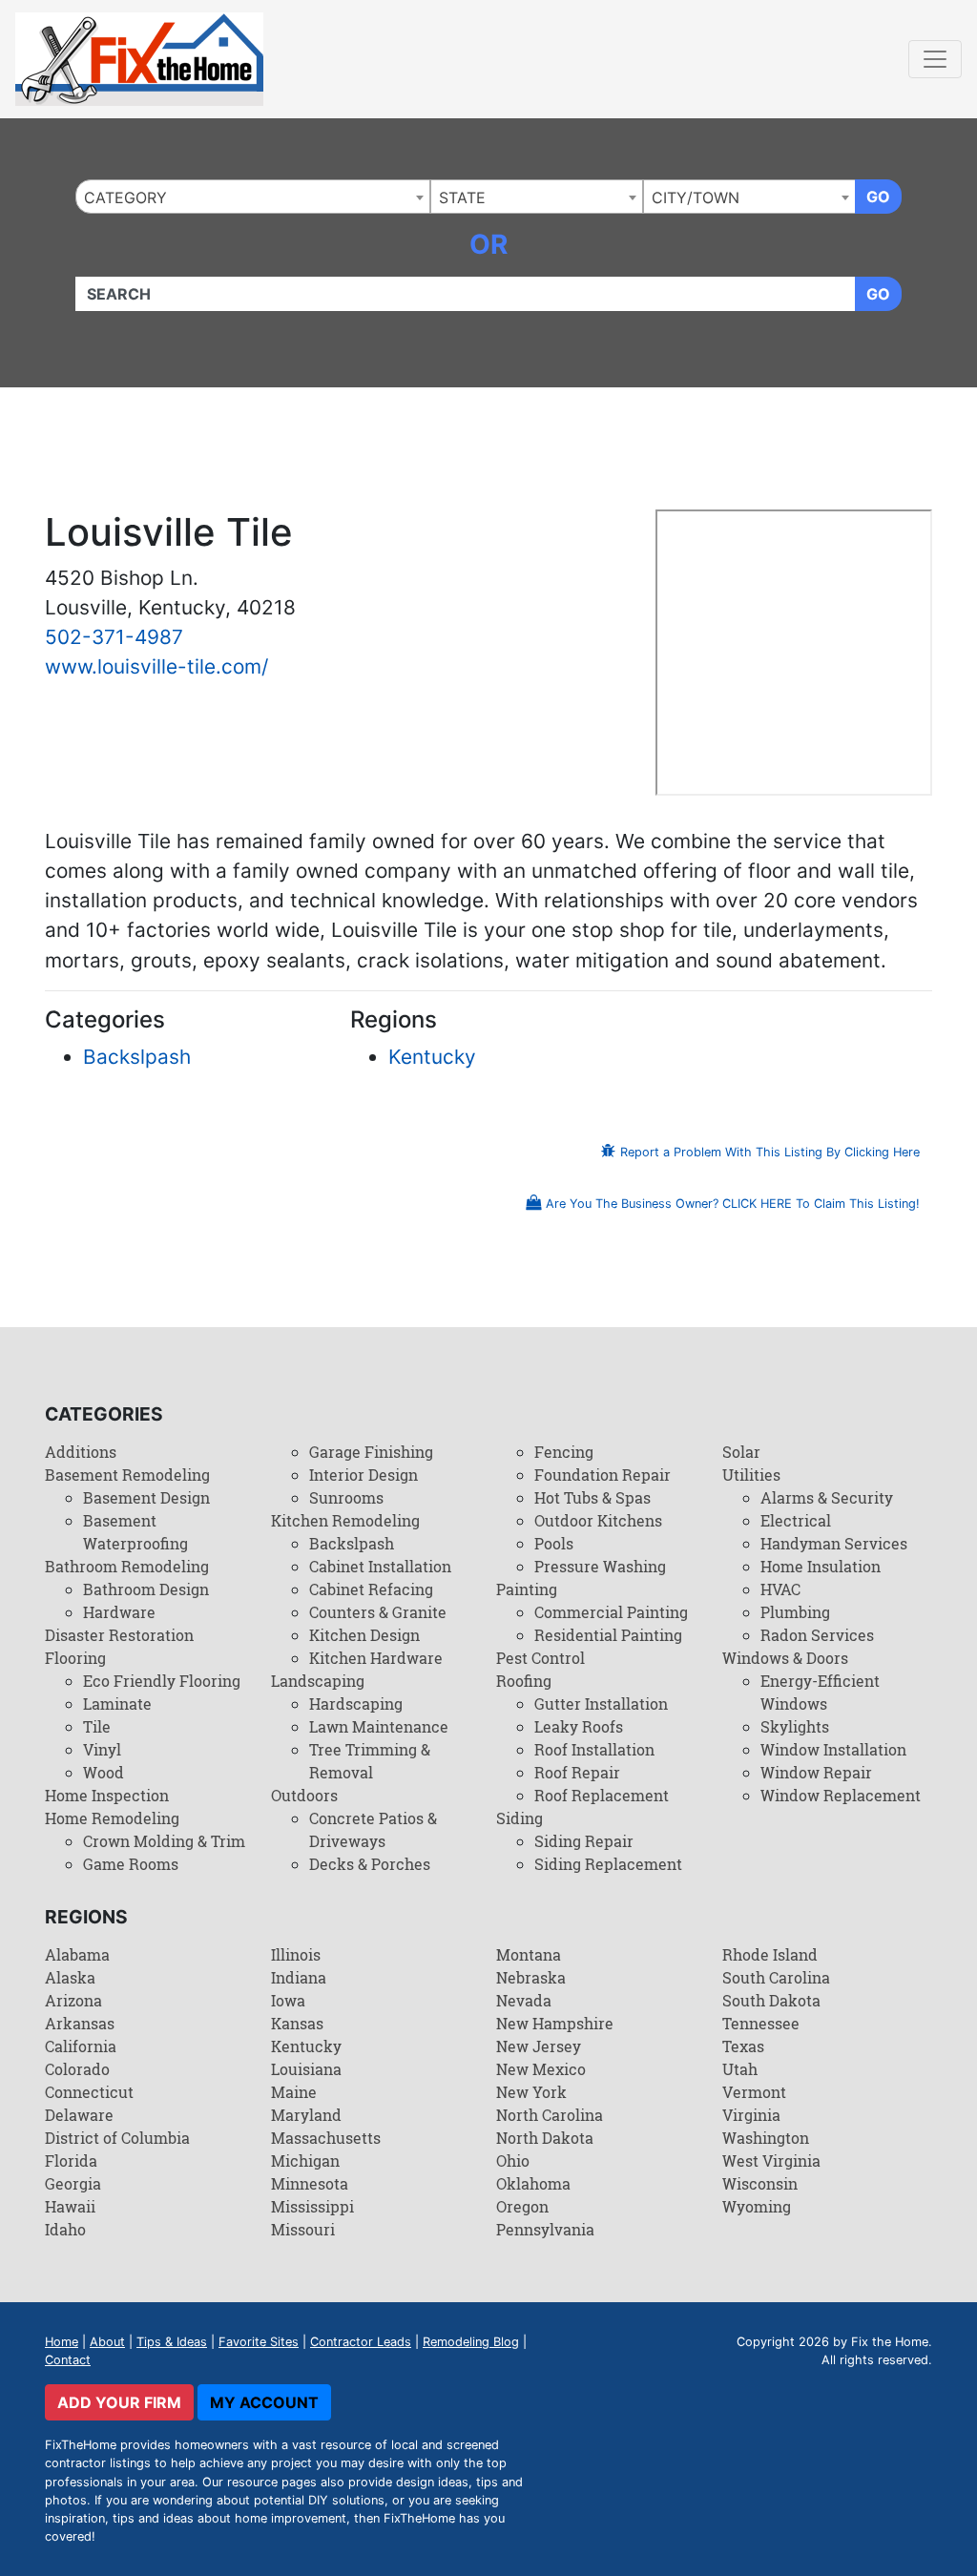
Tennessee (761, 2023)
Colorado (77, 2069)
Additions (81, 1452)
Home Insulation (821, 1566)
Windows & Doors (785, 1658)
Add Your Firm (119, 2402)
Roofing (524, 1681)
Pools (554, 1543)
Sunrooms (346, 1497)
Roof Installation (594, 1749)
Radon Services (817, 1635)
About (107, 2342)
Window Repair (816, 1772)
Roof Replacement (602, 1795)
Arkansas (80, 2023)
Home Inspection (107, 1795)
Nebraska (531, 1977)
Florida (71, 2161)
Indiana (299, 1977)
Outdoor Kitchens (598, 1520)
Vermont (754, 2092)
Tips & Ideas (172, 2342)
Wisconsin (760, 2183)
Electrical (796, 1520)
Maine (294, 2092)
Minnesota (310, 2183)
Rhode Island (770, 1954)
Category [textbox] (125, 197)
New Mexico (541, 2069)
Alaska (70, 1977)
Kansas (297, 2023)
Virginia (751, 2115)
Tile (97, 1726)
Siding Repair (584, 1841)
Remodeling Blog (471, 2342)
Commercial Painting (611, 1612)
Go (878, 197)
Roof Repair (577, 1772)
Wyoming (757, 2206)
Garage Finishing (371, 1452)
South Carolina (776, 1977)
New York (531, 2092)
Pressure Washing (600, 1566)
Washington (766, 2138)
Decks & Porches (370, 1864)
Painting (527, 1589)
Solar (741, 1452)
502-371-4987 (114, 637)
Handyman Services (834, 1543)
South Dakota (771, 2000)
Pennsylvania (545, 2229)
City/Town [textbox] (696, 197)
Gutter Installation (601, 1703)
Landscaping (318, 1681)
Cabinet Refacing (371, 1589)
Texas (743, 2046)
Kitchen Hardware (376, 1658)
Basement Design (146, 1497)
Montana (529, 1954)
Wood (104, 1772)
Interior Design (364, 1475)
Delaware (79, 2115)
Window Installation (833, 1749)
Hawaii (70, 2206)
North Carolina (550, 2115)
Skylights (795, 1726)
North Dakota (545, 2138)
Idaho (65, 2229)
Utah (740, 2069)
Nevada (524, 2000)
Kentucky (432, 1057)
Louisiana (306, 2069)
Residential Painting (608, 1635)
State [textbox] (462, 197)
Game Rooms (131, 1864)
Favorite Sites (259, 2342)
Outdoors (304, 1795)
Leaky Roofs (579, 1726)
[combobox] (253, 197)
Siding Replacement (608, 1864)
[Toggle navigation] (935, 59)
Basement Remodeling (127, 1475)
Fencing (564, 1452)
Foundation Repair (603, 1475)
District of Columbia (117, 2138)
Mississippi (312, 2206)
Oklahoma (533, 2183)
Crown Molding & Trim (164, 1841)
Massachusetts (326, 2138)
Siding (520, 1818)
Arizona (73, 2000)
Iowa (288, 2000)
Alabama (77, 1954)
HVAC (780, 1589)
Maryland (306, 2115)
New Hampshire (555, 2023)
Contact (68, 2360)
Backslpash (137, 1057)
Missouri (303, 2229)
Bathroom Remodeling (127, 1566)
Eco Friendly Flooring (162, 1681)
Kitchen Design (364, 1635)
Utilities (751, 1475)
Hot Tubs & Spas (592, 1497)
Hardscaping (356, 1703)
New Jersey (539, 2046)
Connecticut (89, 2092)
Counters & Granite (378, 1612)
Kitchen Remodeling (345, 1520)
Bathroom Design (146, 1589)
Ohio (513, 2161)
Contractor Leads (361, 2342)
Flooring (75, 1658)
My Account (264, 2402)
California (81, 2046)
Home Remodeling (112, 1818)
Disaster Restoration (119, 1635)
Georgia (73, 2183)
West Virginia (771, 2161)
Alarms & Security (827, 1497)
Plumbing (795, 1612)
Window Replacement (841, 1795)
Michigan (305, 2161)
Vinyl (102, 1749)
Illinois (296, 1954)
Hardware (119, 1612)
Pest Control (540, 1658)
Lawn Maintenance (379, 1726)
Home (62, 2342)
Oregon (522, 2206)
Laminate (117, 1703)
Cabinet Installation (380, 1566)
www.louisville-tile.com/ (156, 666)
